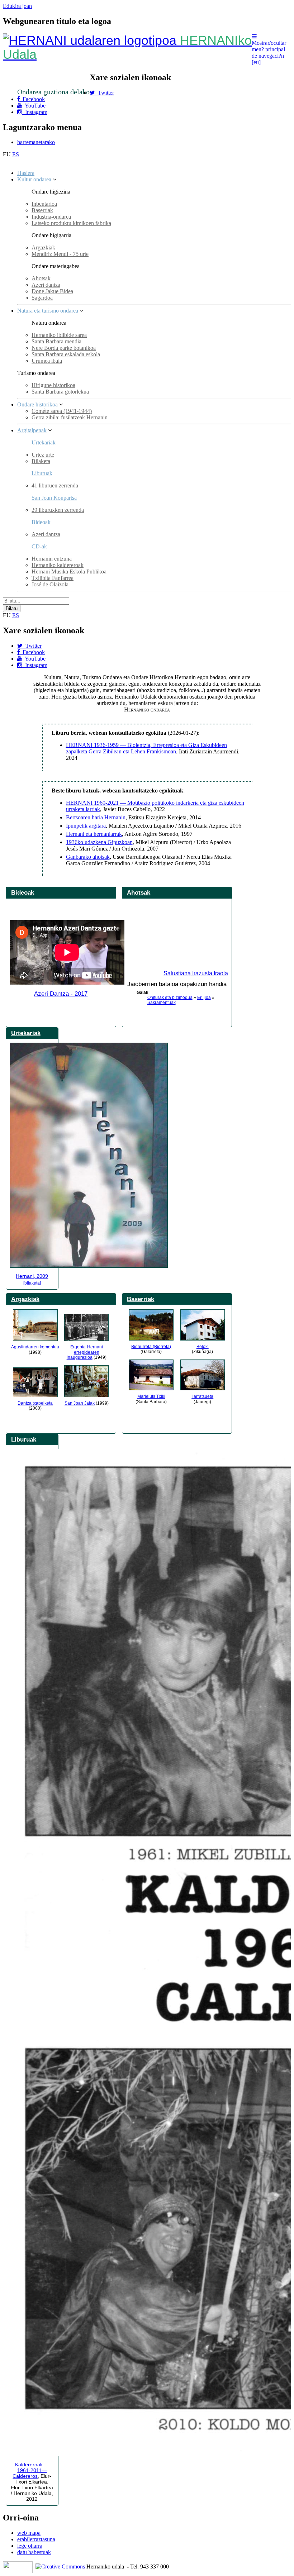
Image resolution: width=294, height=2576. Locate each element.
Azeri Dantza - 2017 (61, 994)
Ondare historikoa (37, 404)
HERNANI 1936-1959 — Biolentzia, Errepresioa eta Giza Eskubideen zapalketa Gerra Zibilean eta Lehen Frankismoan (146, 748)
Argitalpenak (32, 430)
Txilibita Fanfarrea (53, 578)
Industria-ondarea (51, 217)
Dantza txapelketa (35, 1403)
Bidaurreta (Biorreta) (151, 1347)
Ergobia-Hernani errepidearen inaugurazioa (85, 1352)
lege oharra (30, 2546)
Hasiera (26, 173)
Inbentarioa (44, 204)
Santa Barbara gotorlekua (60, 392)
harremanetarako (36, 142)
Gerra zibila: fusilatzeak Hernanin (70, 417)
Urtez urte (43, 455)
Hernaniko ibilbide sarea (59, 335)
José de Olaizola (50, 584)
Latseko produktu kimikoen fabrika (71, 223)
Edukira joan (17, 6)
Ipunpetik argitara (86, 826)
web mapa (29, 2533)
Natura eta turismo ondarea (48, 311)
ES (16, 154)
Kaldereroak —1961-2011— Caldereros (31, 2470)
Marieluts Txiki (151, 1396)
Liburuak (42, 473)
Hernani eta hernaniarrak (94, 834)
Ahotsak (41, 278)
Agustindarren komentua (35, 1347)
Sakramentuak (162, 1003)
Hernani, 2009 (32, 1276)
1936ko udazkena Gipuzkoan (99, 842)
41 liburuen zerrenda (55, 485)
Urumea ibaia (47, 361)
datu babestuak (34, 2552)
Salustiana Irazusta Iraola (196, 973)
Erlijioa (204, 997)
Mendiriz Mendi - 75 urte (60, 254)
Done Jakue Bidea (52, 291)
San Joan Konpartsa (54, 498)
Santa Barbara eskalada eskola (66, 354)
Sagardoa (42, 298)
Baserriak (42, 210)
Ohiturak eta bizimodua (170, 997)
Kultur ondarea (34, 179)
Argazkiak (43, 247)
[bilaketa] (32, 1283)
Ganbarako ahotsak (88, 857)
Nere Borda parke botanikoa (64, 348)
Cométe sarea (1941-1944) (62, 411)
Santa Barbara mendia (56, 341)
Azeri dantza (46, 285)
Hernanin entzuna (52, 559)
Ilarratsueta (202, 1396)
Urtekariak (44, 442)
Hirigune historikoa (53, 385)
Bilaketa (41, 461)
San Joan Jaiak (80, 1403)
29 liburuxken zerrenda (58, 510)
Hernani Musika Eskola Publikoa (69, 572)
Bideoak (23, 892)
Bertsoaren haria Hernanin (96, 817)
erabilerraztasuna (36, 2539)
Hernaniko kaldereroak (58, 565)
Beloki (203, 1347)
